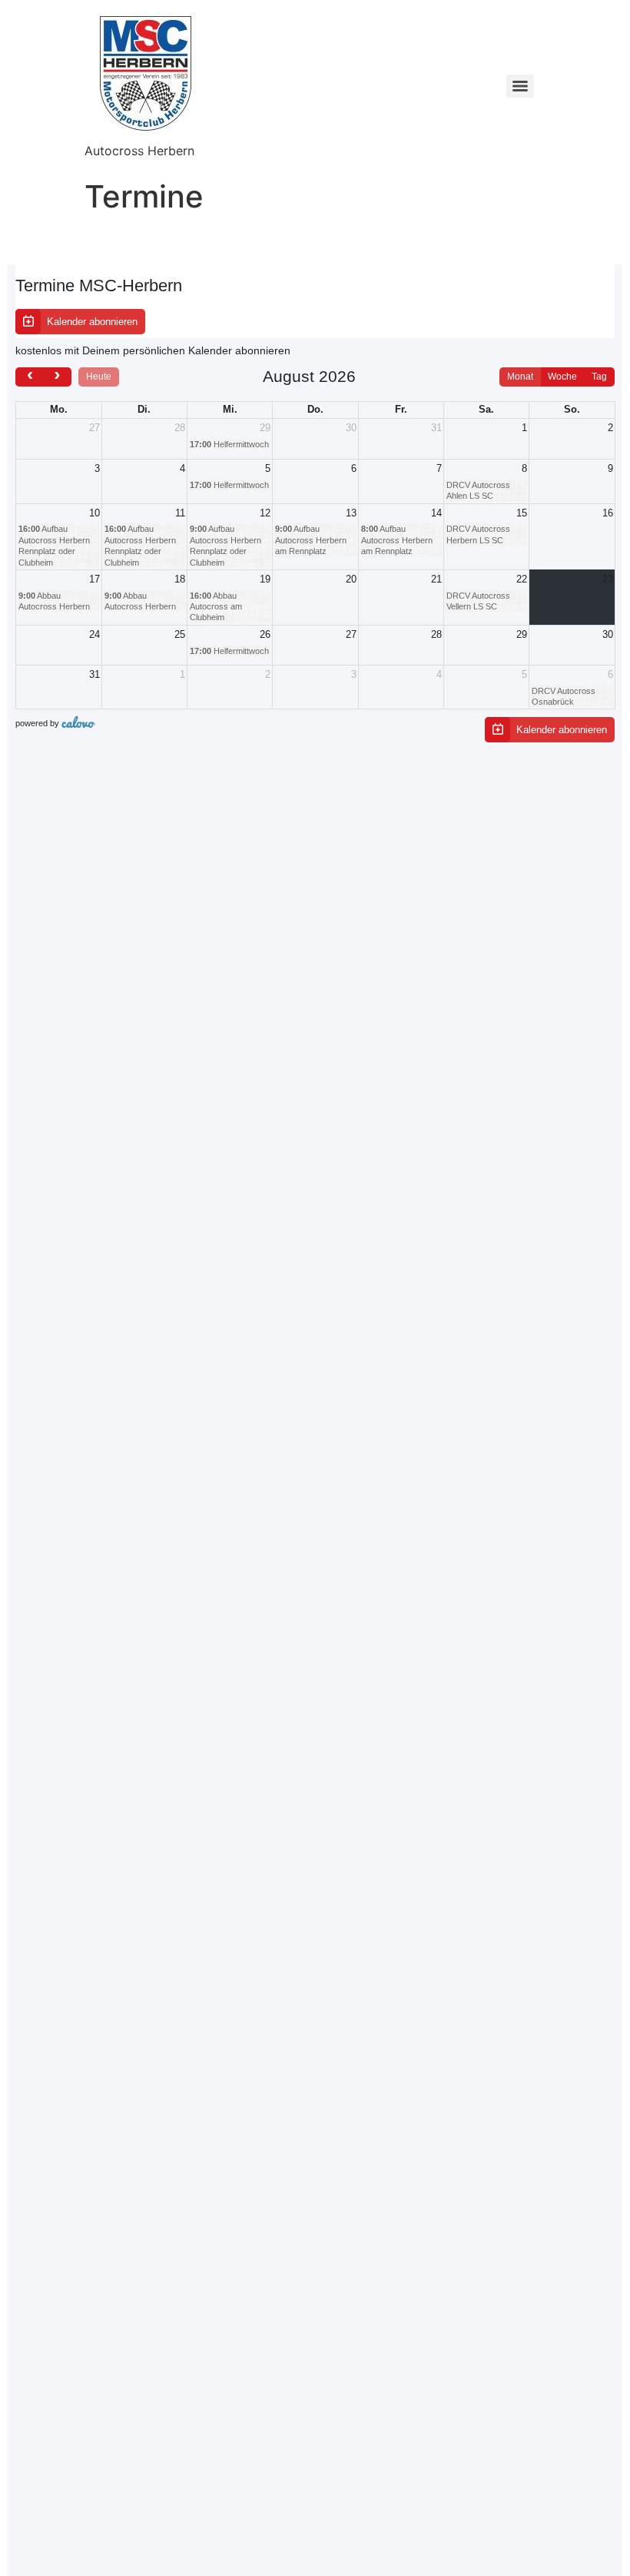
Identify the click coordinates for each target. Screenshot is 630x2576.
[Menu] (520, 86)
